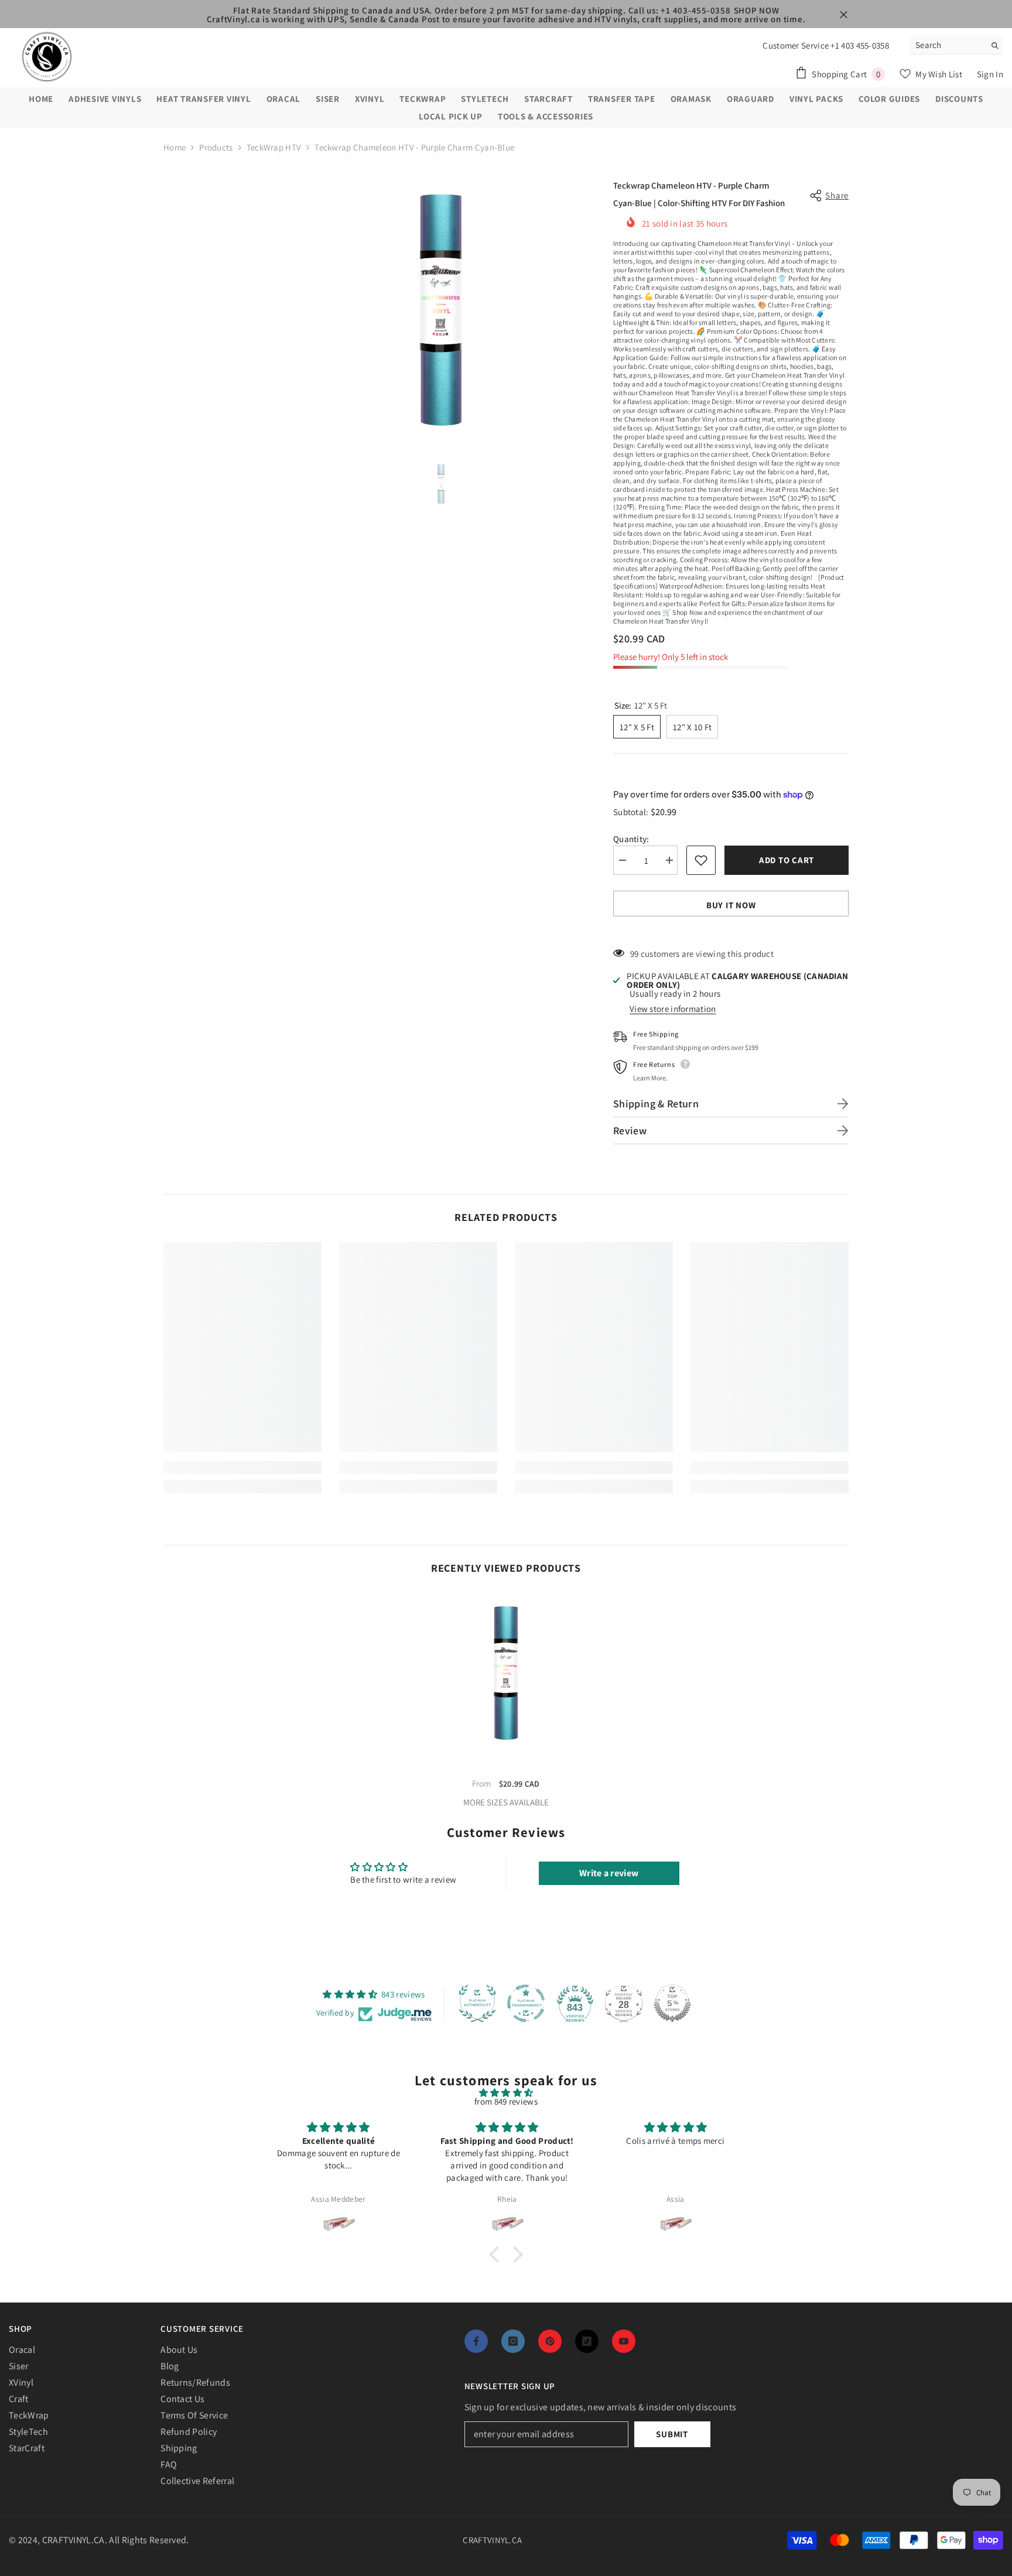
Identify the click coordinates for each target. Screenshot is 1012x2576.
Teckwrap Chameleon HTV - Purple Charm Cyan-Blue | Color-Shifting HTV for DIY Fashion (506, 1767)
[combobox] (947, 45)
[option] (441, 308)
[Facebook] (476, 2341)
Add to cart (787, 860)
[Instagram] (513, 2341)
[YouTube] (624, 2341)
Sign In (990, 74)
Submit (672, 2434)
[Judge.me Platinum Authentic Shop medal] (477, 2003)
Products (216, 147)
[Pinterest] (550, 2341)
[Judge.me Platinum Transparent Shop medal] (526, 2003)
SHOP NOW (757, 10)
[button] (497, 2254)
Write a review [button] (609, 1873)
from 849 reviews (506, 2101)
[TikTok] (587, 2341)
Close (844, 15)
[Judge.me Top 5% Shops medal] (672, 2003)
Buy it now (731, 905)
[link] (242, 1467)
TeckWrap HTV (274, 147)
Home (175, 147)
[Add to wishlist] (701, 860)
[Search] (956, 45)
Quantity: (631, 839)
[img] (506, 2093)
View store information (673, 1009)
